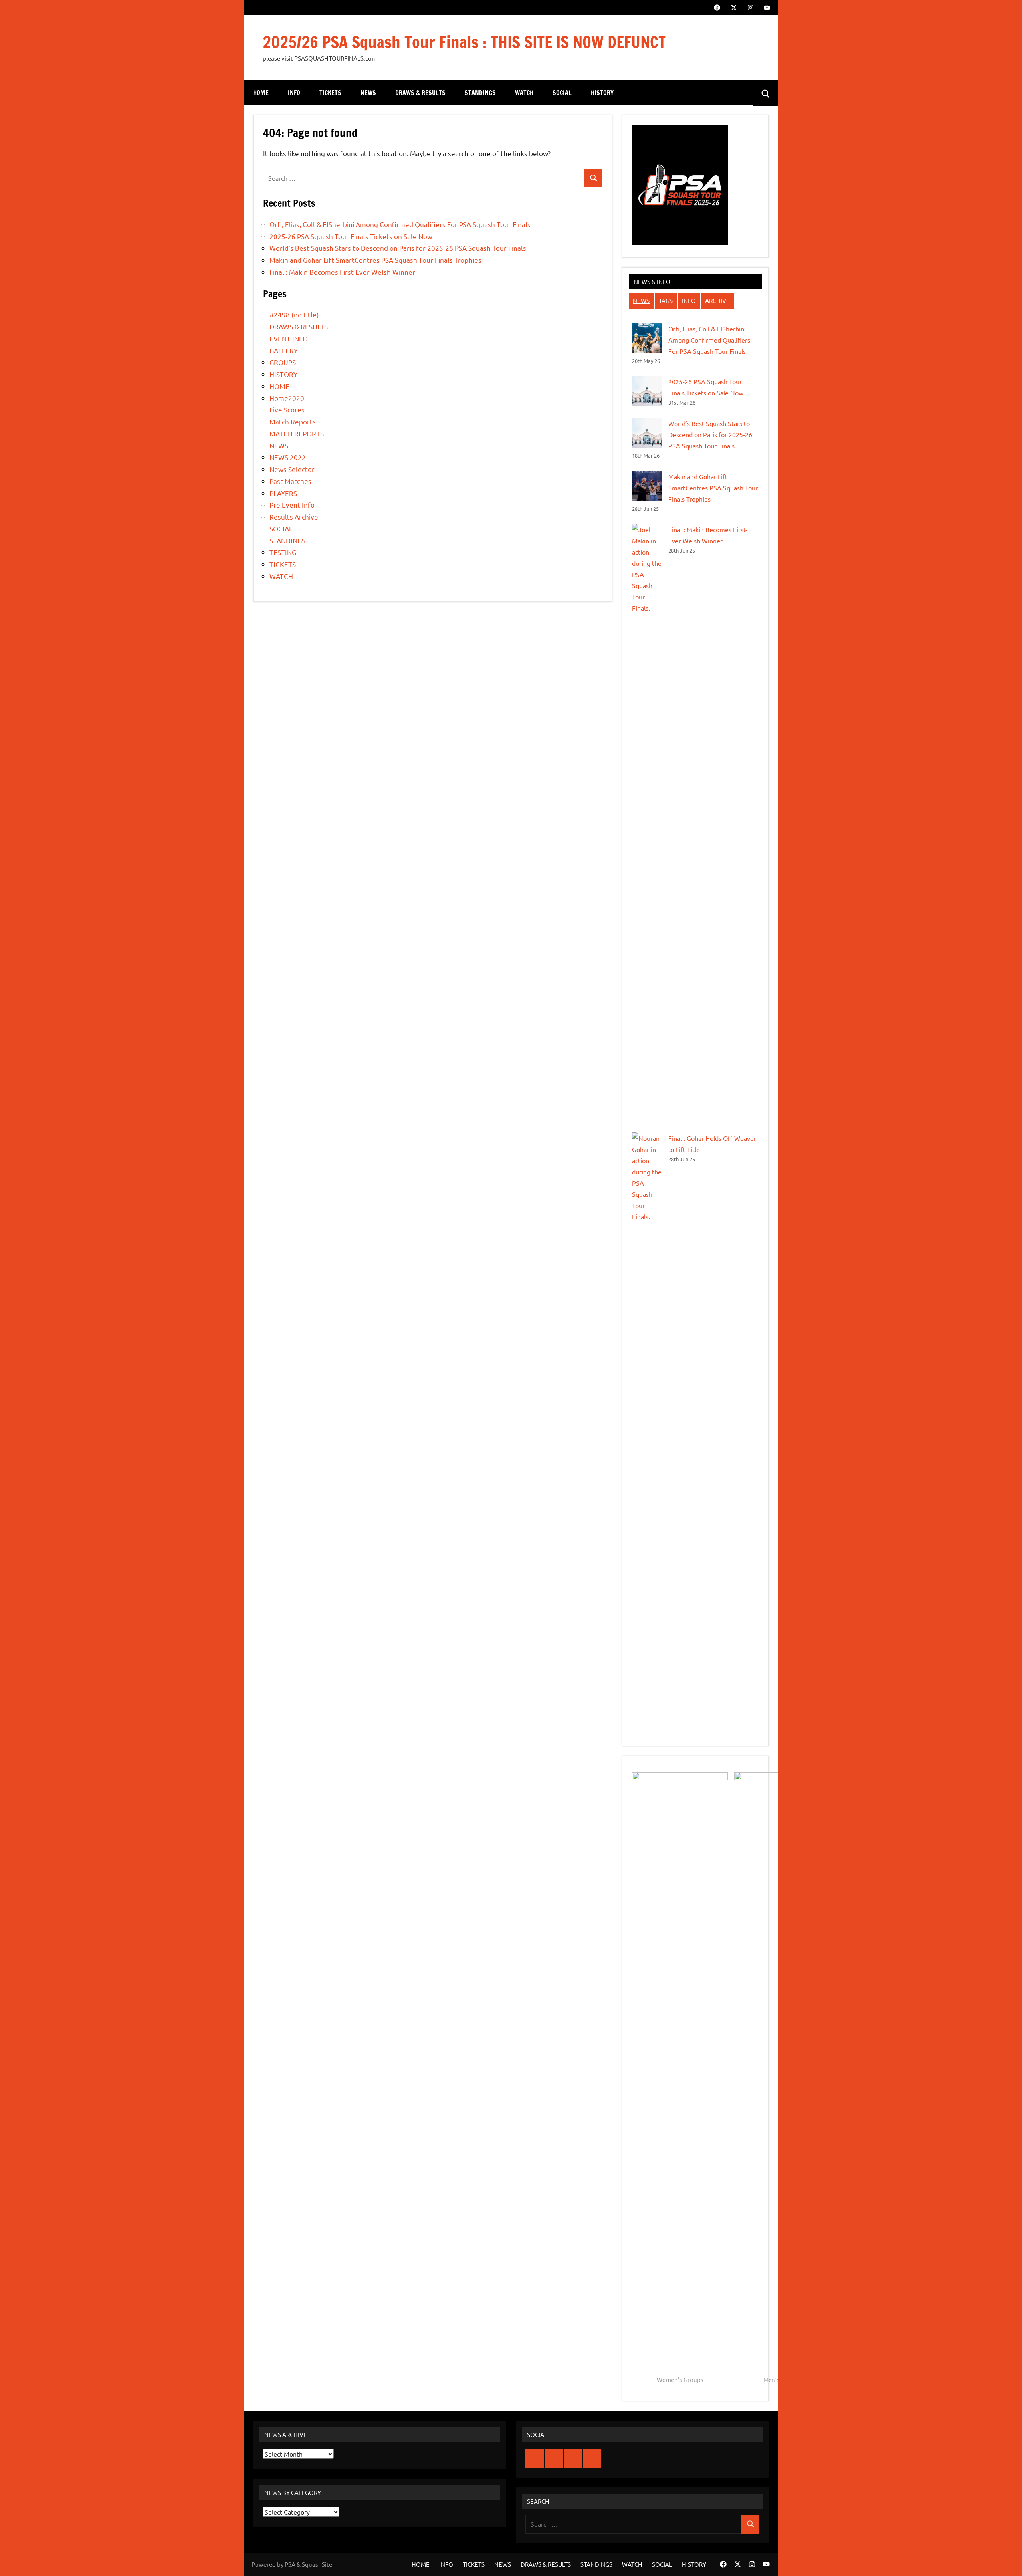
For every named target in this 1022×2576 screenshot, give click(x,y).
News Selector (292, 469)
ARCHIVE (717, 300)
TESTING (283, 552)
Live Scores (287, 410)
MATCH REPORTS (297, 433)
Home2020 (287, 398)
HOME (261, 93)
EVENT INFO (289, 338)
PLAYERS (283, 493)
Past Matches (290, 481)
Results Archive (294, 517)
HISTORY (602, 93)
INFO (294, 93)
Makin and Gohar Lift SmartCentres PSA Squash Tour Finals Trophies (375, 260)
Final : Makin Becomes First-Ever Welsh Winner (342, 272)
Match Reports (293, 421)
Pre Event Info (292, 505)
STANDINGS (480, 93)
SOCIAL (562, 93)
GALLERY (284, 350)
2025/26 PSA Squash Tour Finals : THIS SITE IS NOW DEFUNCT (464, 42)
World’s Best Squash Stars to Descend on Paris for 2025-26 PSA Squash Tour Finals (398, 248)
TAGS (666, 300)
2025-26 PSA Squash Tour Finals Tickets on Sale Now (351, 236)
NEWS (368, 93)
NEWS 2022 (288, 457)
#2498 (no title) (294, 314)
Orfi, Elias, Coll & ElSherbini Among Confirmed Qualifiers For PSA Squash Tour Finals (400, 224)
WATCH (524, 93)
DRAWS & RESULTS (420, 93)
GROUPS (283, 362)
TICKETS (330, 93)
